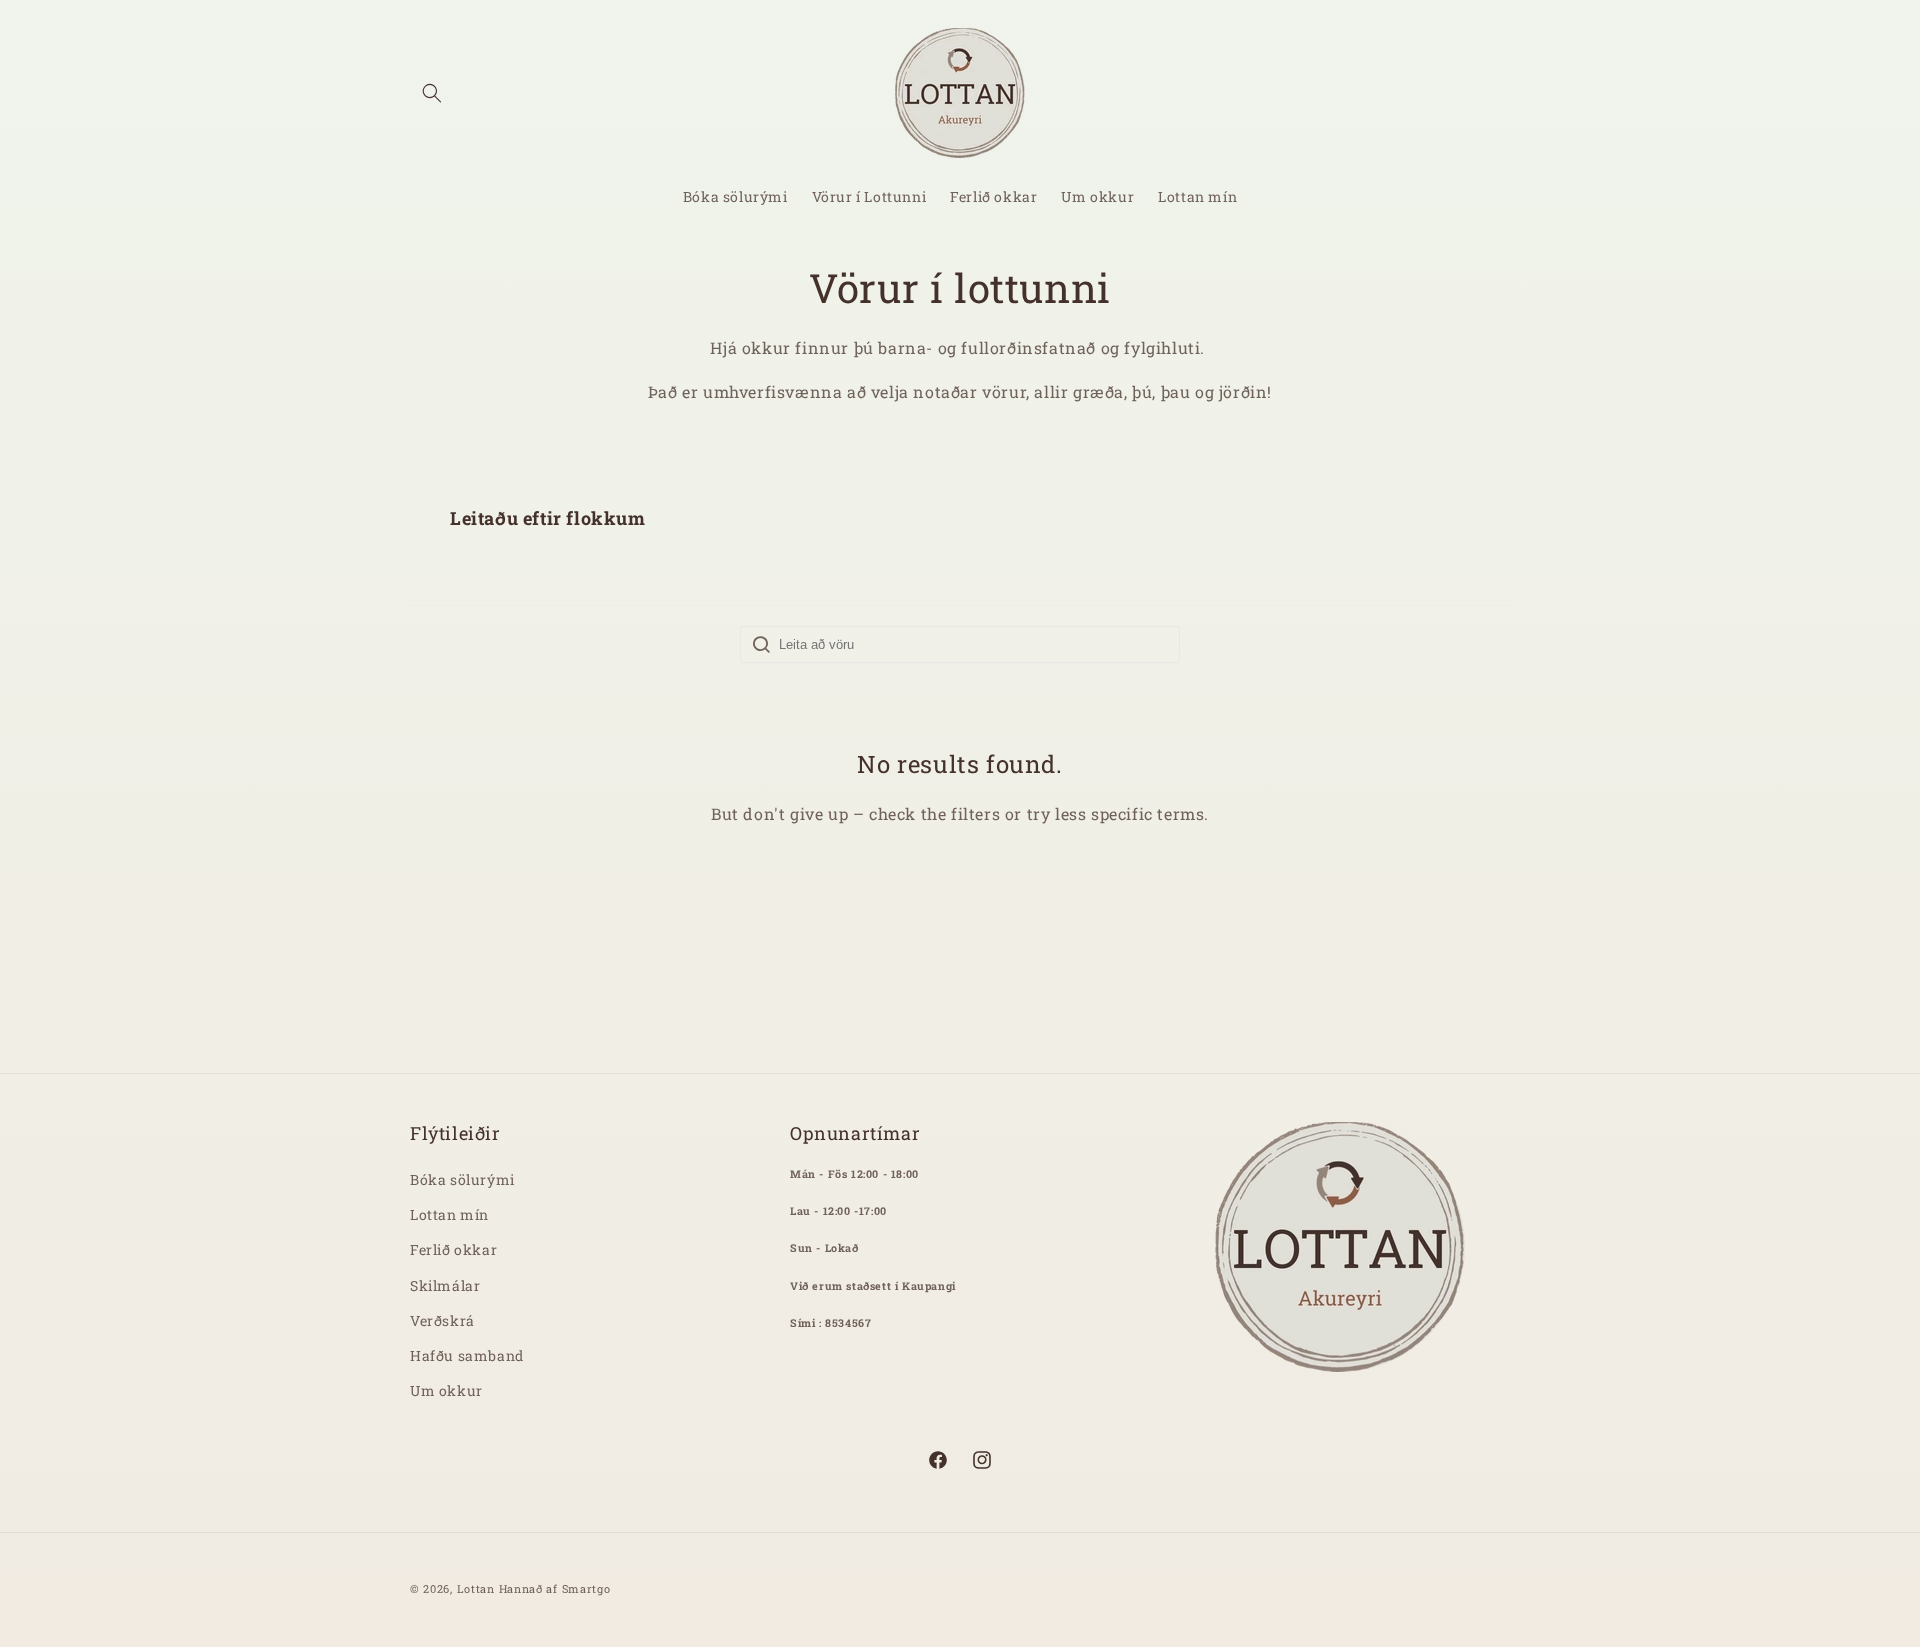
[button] (432, 93)
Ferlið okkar (453, 1249)
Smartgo (586, 1588)
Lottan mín (449, 1214)
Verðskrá (442, 1320)
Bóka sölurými (462, 1179)
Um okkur (446, 1390)
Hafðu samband (467, 1355)
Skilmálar (445, 1285)
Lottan (476, 1588)
